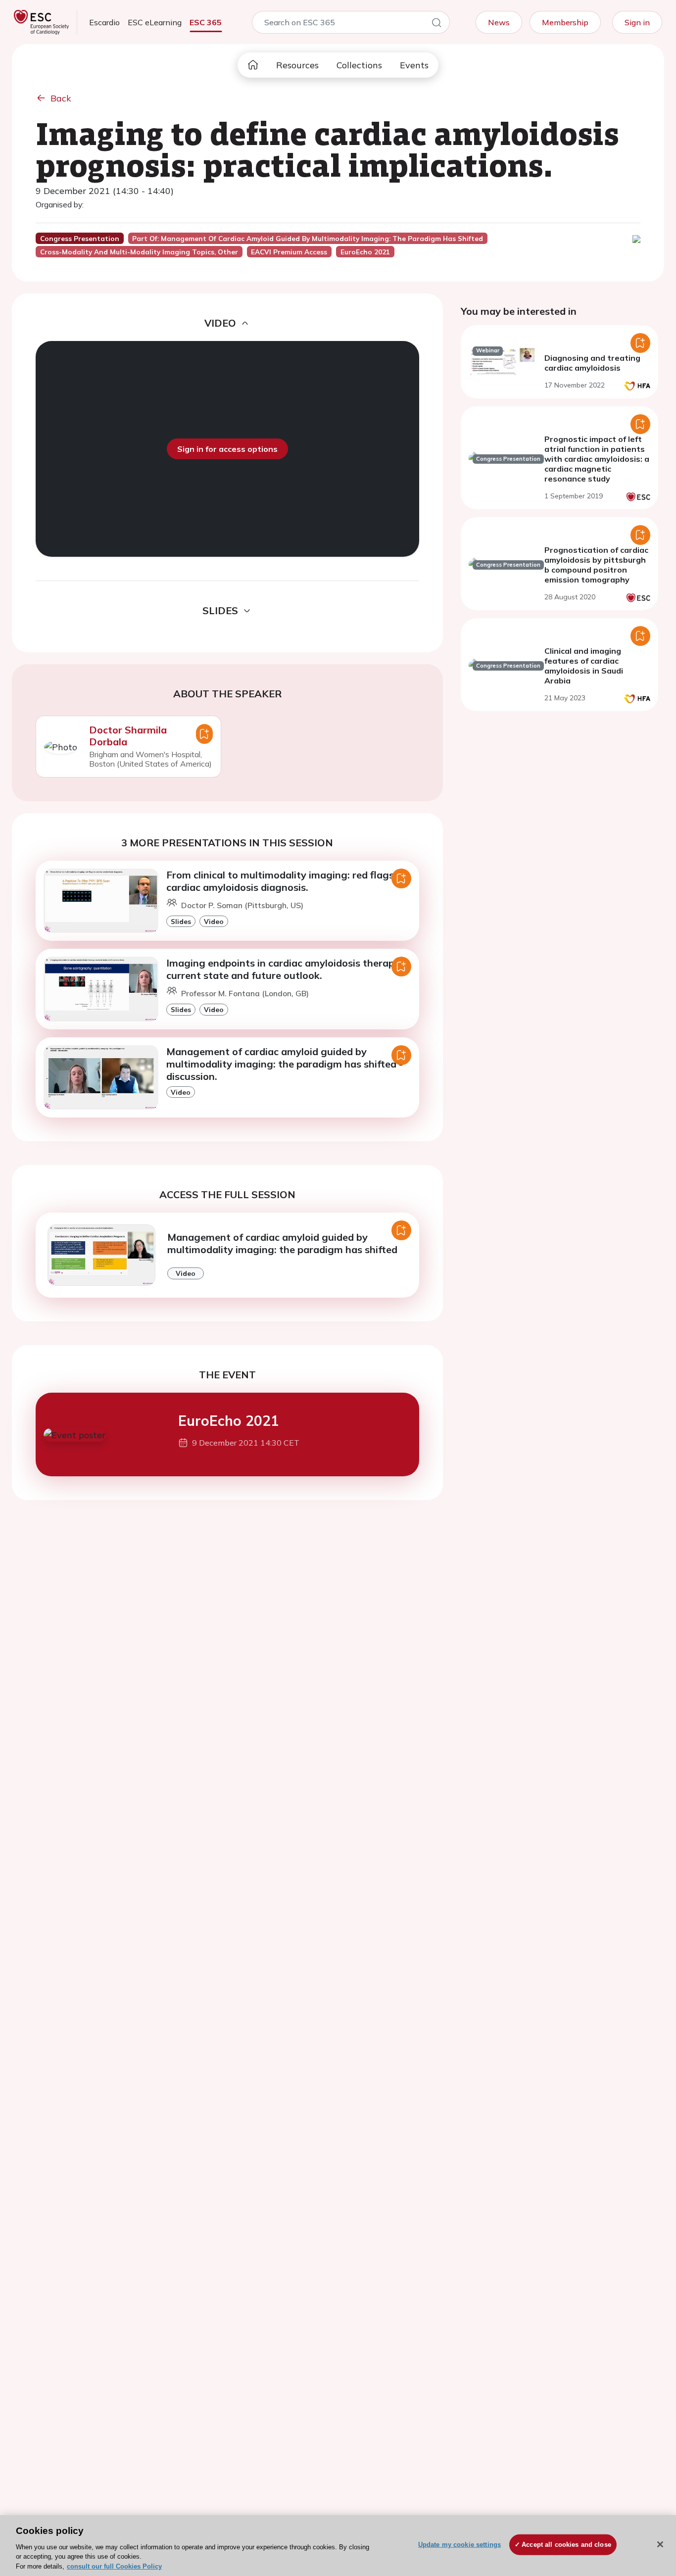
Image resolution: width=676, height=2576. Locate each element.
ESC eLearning (155, 22)
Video (214, 921)
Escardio (104, 22)
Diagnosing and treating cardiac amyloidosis (592, 363)
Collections (359, 65)
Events (414, 65)
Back (61, 98)
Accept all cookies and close (566, 2545)
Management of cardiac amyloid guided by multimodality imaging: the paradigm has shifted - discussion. (285, 1064)
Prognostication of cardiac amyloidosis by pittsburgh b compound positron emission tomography (596, 565)
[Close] (660, 2544)
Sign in (637, 22)
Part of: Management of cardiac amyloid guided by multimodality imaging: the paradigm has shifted (308, 239)
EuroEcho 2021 (229, 1421)
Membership (565, 22)
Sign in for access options (227, 449)
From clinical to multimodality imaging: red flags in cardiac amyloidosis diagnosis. (286, 881)
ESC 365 (206, 22)
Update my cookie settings (459, 2545)
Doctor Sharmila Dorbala (128, 736)
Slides (181, 921)
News (499, 22)
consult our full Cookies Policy (114, 2566)
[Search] (436, 24)
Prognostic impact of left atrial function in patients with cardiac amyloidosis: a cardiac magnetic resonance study (597, 459)
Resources (297, 65)
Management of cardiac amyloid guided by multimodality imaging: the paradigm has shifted (282, 1243)
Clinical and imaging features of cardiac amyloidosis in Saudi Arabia (584, 666)
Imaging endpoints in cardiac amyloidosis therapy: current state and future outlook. (284, 969)
